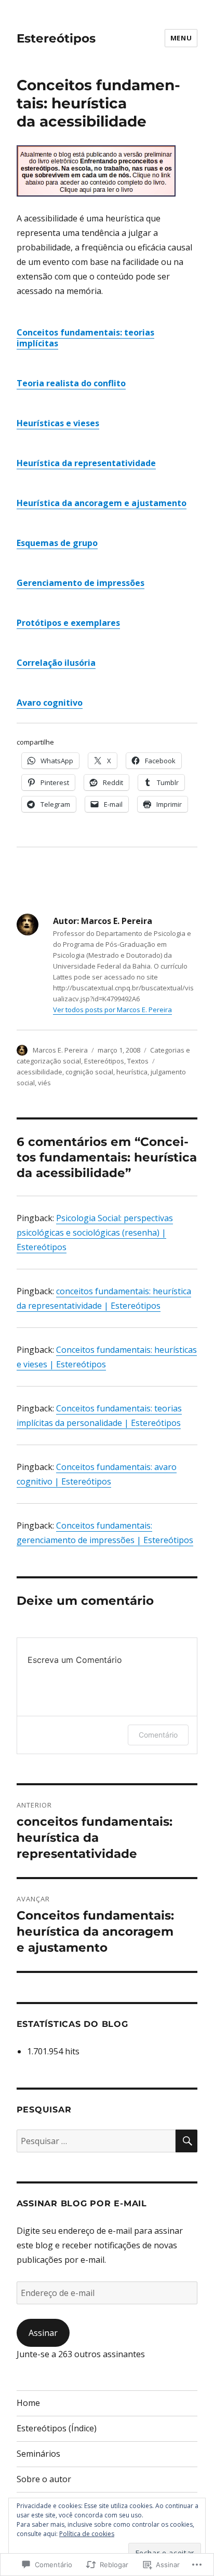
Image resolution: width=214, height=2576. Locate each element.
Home (28, 2403)
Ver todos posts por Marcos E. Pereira (112, 1010)
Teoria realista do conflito (71, 383)
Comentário (158, 1735)
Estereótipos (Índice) (57, 2428)
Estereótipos (56, 38)
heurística (132, 1072)
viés (44, 1083)
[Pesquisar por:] (96, 2141)
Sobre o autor (44, 2479)
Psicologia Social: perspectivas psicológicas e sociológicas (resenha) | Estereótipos (95, 1233)
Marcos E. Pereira (60, 1050)
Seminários (38, 2454)
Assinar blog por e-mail (82, 2203)
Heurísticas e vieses (58, 423)
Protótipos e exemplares (68, 623)
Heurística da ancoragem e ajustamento (102, 503)
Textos (138, 1061)
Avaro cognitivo (50, 703)
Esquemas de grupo (57, 543)
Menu (181, 38)
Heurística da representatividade (86, 463)
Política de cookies (87, 2534)
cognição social (89, 1072)
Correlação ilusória (56, 663)
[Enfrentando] (107, 171)
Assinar (43, 2333)
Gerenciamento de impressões (81, 583)
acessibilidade (39, 1072)
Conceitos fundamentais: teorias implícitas (85, 338)
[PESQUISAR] (186, 2141)
